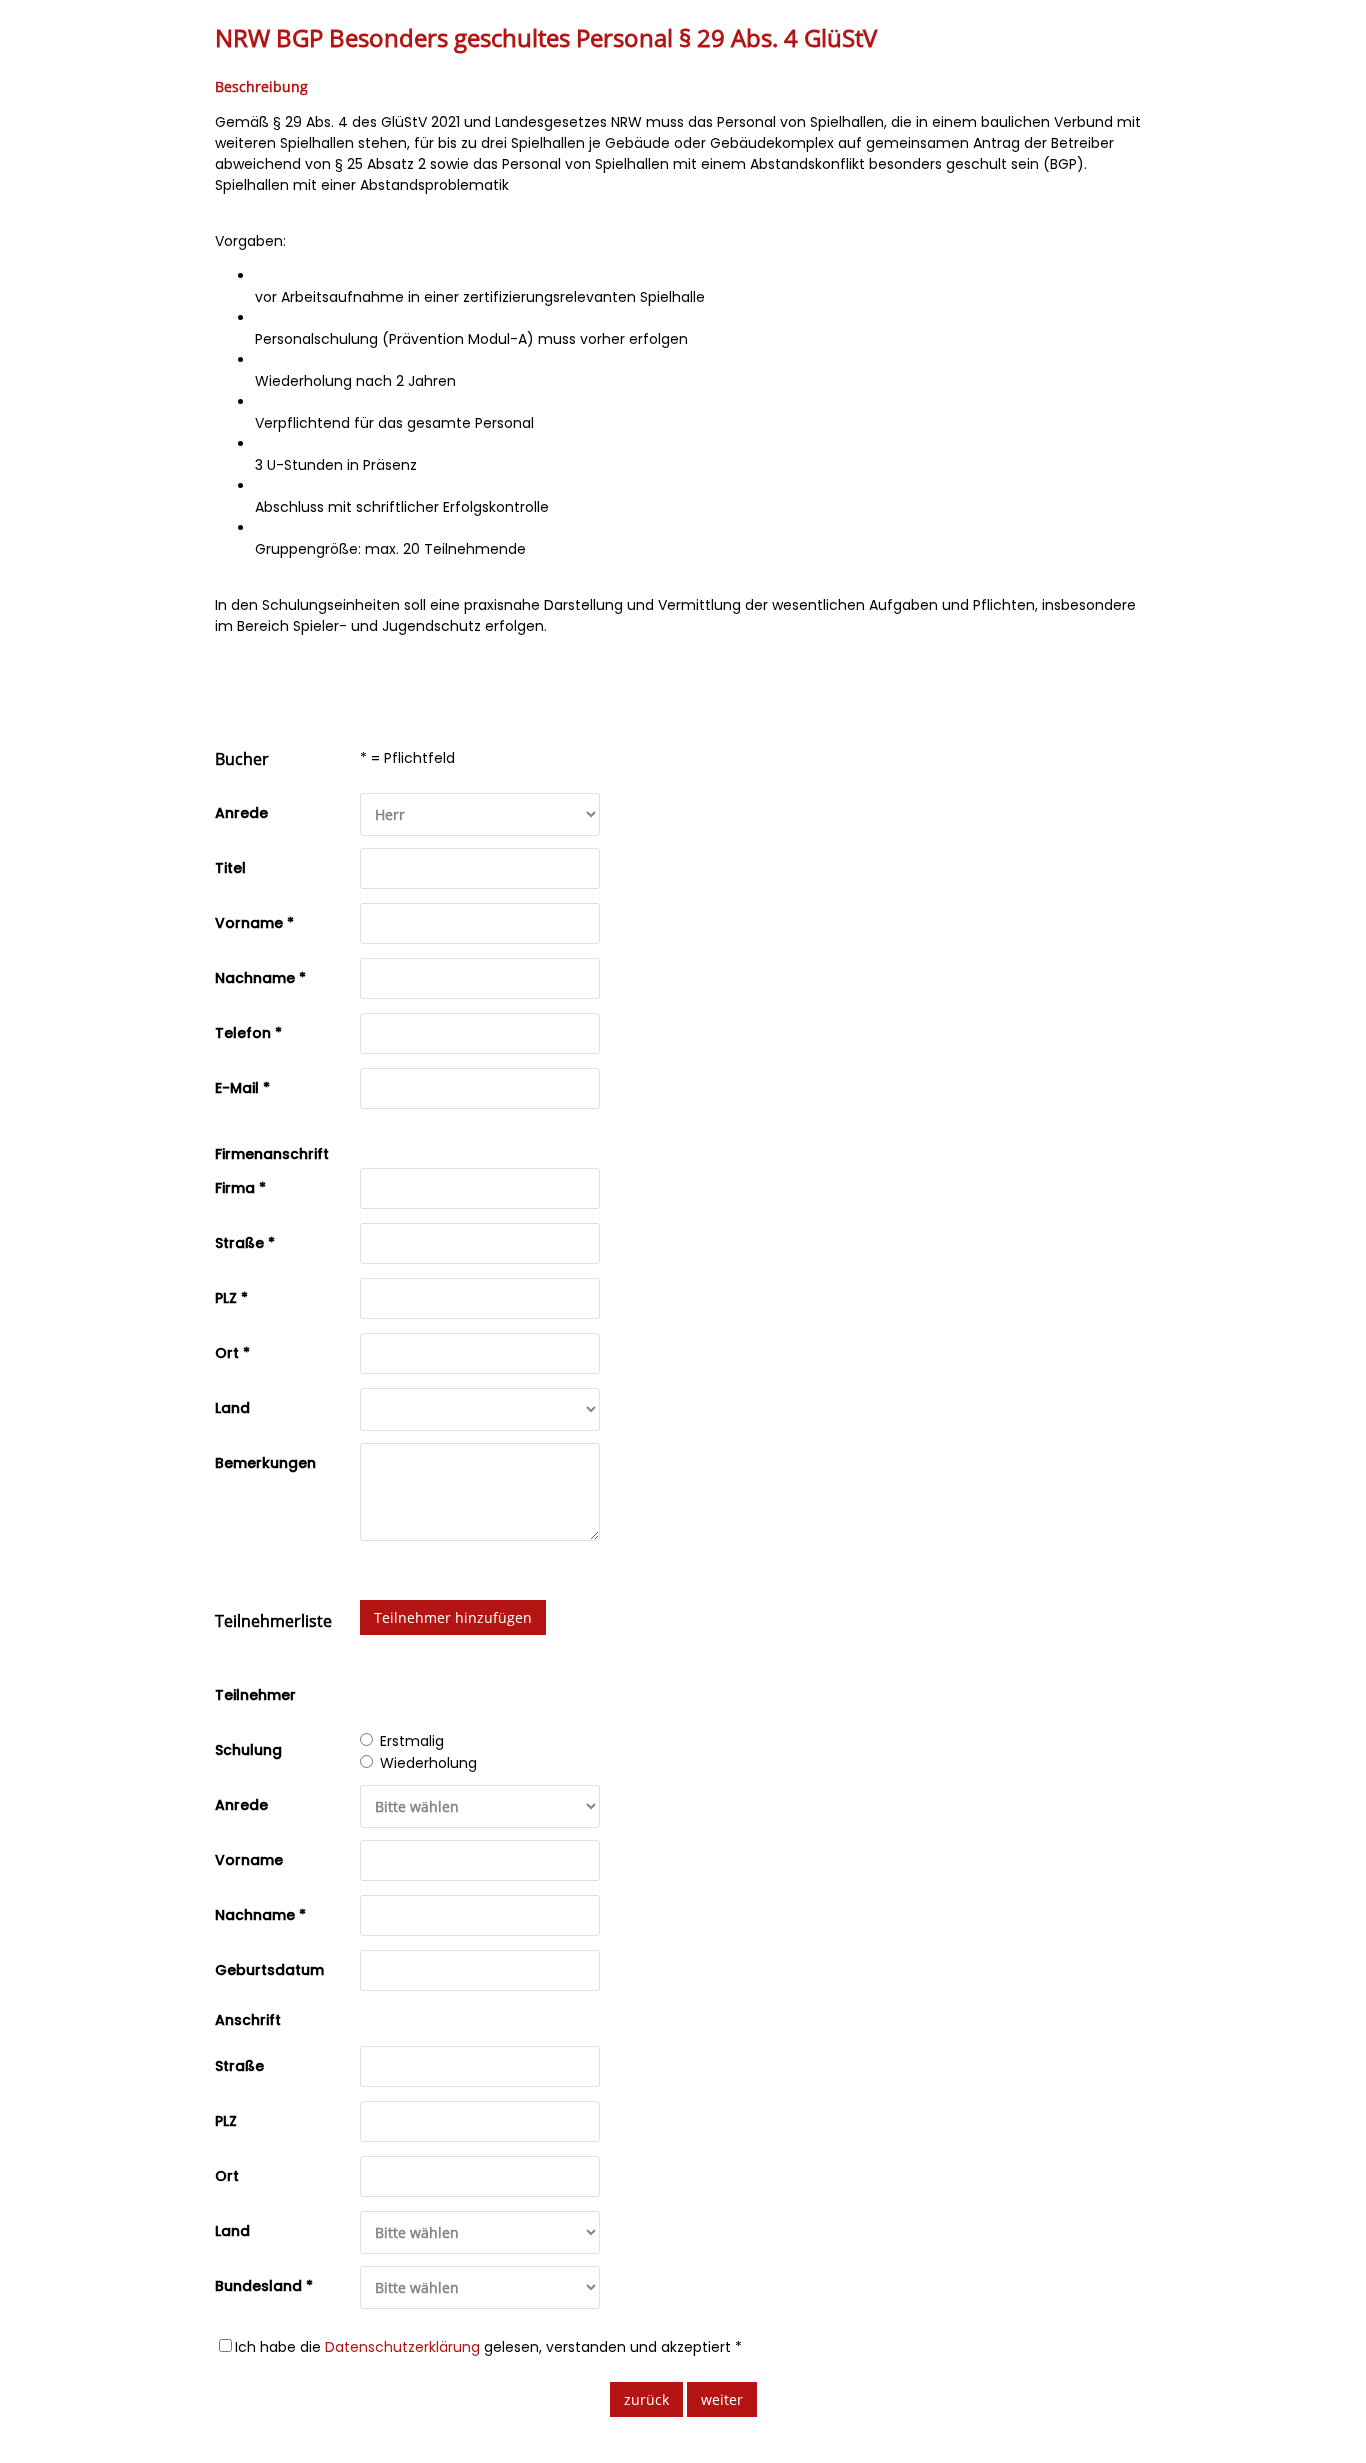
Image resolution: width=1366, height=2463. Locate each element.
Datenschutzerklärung (402, 2347)
